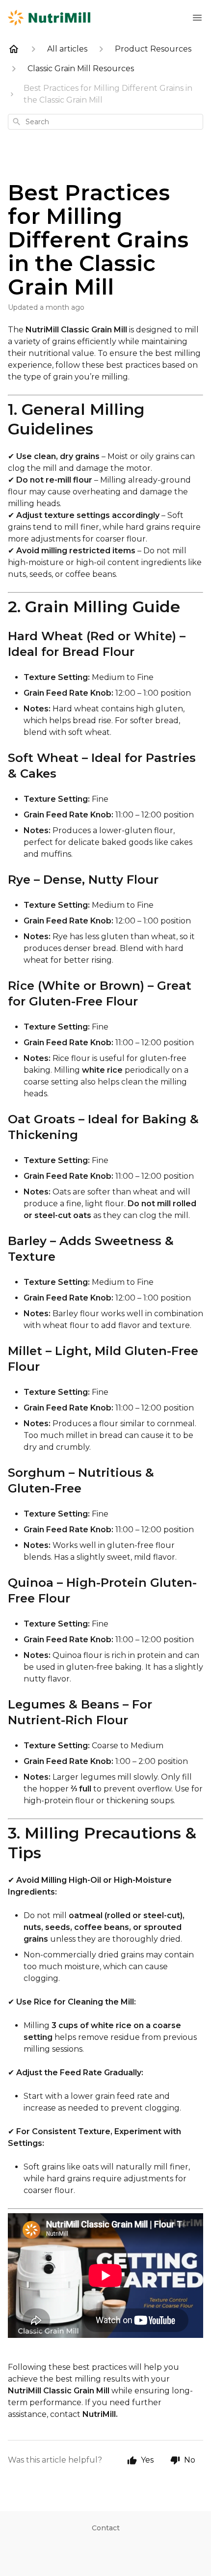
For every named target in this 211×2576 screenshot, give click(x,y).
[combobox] (105, 122)
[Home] (14, 49)
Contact (106, 2528)
